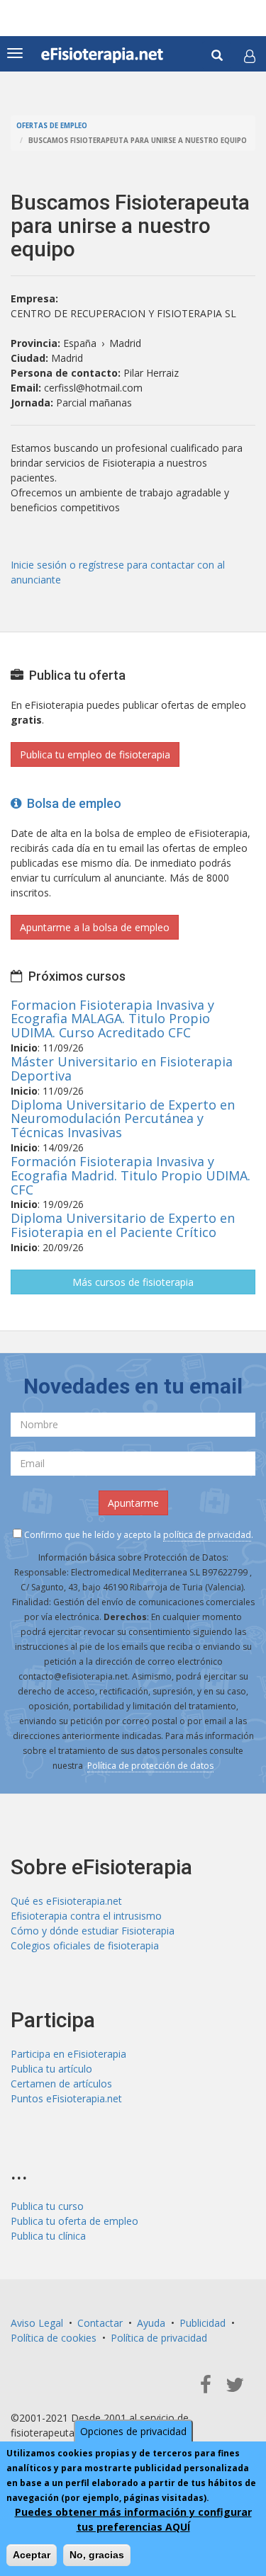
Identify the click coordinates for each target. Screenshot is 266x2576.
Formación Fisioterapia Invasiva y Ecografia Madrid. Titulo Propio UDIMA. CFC (131, 1175)
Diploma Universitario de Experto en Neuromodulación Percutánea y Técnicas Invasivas (123, 1119)
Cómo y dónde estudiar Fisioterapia (93, 1931)
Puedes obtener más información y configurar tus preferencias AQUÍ (133, 2519)
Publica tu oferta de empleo (74, 2221)
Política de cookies (54, 2338)
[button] (250, 56)
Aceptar (32, 2555)
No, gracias (97, 2555)
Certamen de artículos (61, 2084)
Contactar (100, 2323)
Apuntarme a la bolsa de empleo (95, 927)
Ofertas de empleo (52, 126)
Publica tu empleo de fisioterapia (95, 754)
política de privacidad (207, 1535)
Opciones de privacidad (133, 2431)
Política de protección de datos (150, 1766)
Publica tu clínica (48, 2236)
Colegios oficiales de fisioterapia (85, 1945)
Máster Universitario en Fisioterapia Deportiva (122, 1068)
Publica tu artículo (51, 2069)
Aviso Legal (37, 2323)
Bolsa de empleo (71, 803)
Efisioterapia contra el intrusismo (86, 1916)
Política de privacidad (159, 2338)
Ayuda (151, 2323)
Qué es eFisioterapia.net (66, 1901)
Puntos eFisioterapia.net (66, 2098)
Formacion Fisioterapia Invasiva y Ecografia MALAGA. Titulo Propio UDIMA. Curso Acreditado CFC (112, 1019)
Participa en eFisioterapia (68, 2054)
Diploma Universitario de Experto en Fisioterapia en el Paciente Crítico (123, 1225)
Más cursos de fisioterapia (133, 1282)
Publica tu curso (47, 2206)
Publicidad (203, 2323)
